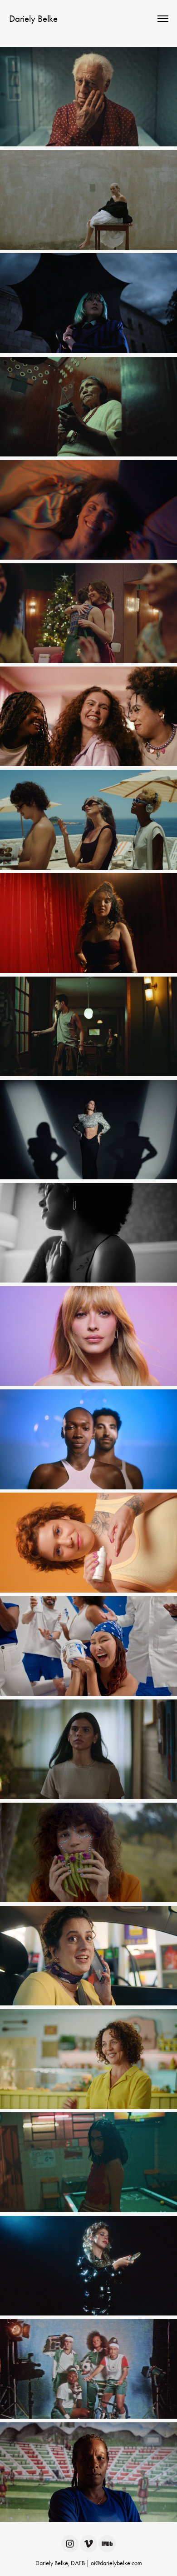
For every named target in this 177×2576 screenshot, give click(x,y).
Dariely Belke (33, 19)
